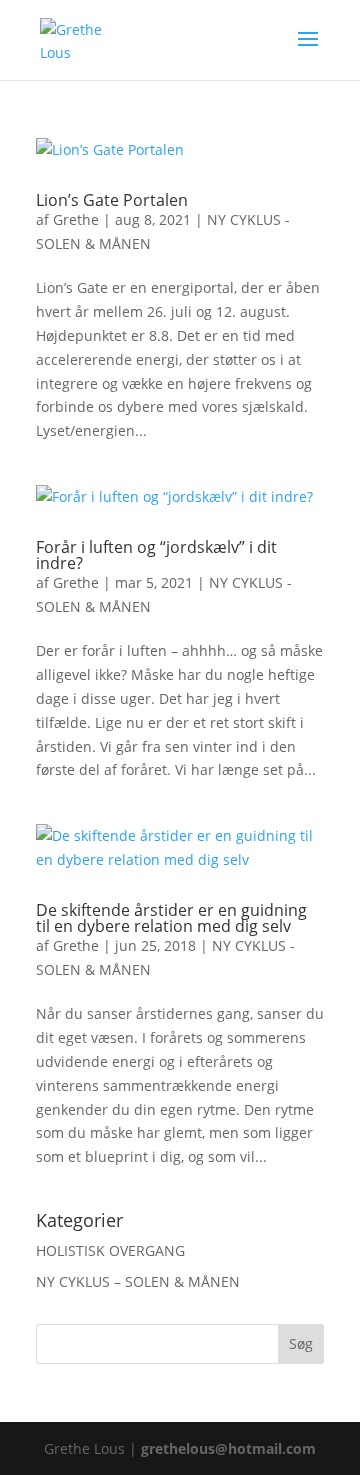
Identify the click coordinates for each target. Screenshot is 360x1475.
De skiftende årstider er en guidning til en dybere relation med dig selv (171, 918)
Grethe (76, 219)
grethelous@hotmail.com (228, 1448)
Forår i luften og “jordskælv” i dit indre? (156, 555)
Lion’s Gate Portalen (112, 200)
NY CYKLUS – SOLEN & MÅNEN (138, 1281)
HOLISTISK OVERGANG (110, 1250)
